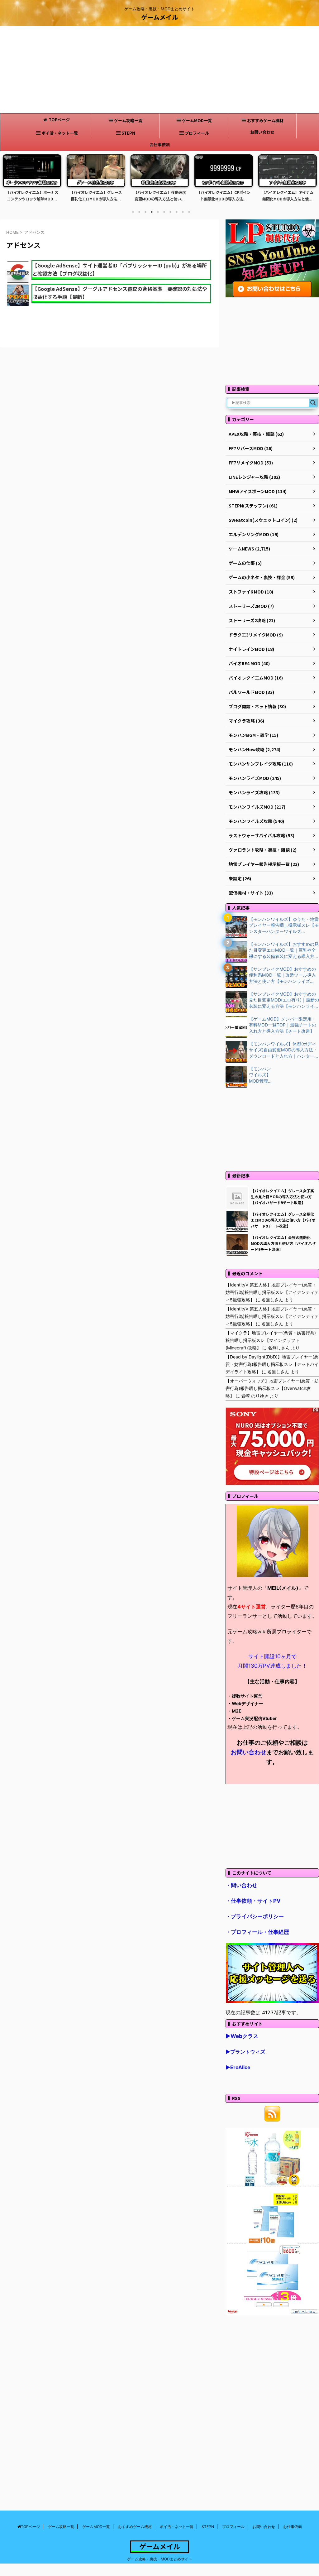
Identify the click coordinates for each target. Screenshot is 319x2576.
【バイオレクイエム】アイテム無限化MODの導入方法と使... (224, 196)
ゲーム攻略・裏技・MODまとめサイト (160, 2559)
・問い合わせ (241, 1885)
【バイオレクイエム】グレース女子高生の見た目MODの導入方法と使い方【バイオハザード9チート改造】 (282, 1197)
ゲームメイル (160, 17)
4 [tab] (152, 212)
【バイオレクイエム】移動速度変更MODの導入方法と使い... (96, 196)
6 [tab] (164, 212)
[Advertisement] (159, 70)
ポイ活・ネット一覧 (60, 133)
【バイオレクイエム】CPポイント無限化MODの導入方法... (160, 196)
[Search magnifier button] (313, 403)
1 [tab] (133, 212)
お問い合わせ (262, 132)
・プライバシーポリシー (255, 1916)
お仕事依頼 (160, 144)
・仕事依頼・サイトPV (253, 1901)
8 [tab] (177, 212)
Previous (8, 182)
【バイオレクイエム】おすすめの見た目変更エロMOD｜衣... (288, 196)
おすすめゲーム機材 (265, 120)
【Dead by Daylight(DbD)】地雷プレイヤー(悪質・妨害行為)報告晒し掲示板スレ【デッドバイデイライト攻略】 (272, 1364)
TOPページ (59, 120)
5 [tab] (158, 212)
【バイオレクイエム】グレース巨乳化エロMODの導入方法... (32, 196)
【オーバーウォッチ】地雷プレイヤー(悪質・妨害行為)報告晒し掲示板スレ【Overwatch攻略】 (272, 1388)
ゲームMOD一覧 (197, 120)
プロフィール (197, 133)
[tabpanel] (32, 180)
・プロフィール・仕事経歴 (257, 1932)
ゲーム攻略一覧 (128, 120)
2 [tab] (139, 212)
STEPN (128, 133)
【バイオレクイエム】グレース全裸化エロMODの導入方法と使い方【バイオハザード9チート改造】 (283, 1220)
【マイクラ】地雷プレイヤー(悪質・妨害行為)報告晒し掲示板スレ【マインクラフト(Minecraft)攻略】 (271, 1340)
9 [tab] (183, 212)
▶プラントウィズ (245, 2052)
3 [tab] (145, 212)
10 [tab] (189, 212)
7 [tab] (170, 212)
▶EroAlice (238, 2067)
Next (311, 182)
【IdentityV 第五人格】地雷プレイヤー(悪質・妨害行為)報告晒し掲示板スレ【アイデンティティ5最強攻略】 (272, 1292)
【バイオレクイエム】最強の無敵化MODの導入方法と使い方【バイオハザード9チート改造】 (283, 1243)
